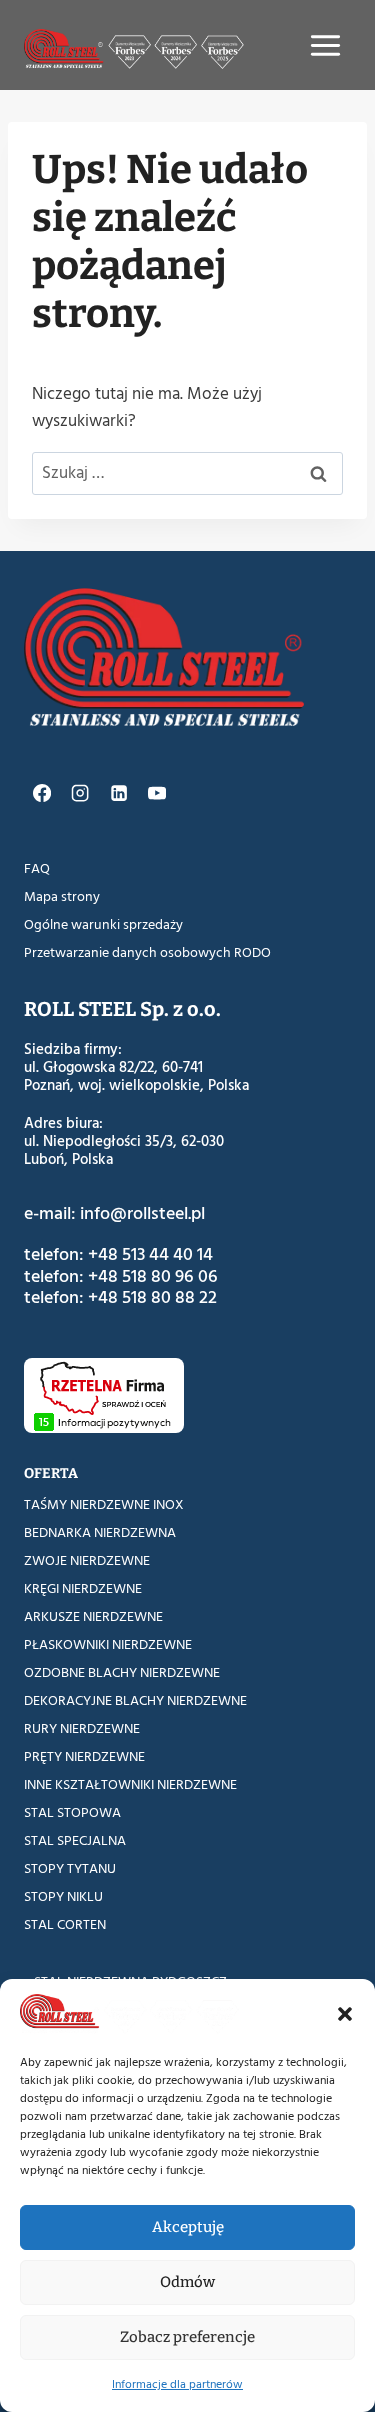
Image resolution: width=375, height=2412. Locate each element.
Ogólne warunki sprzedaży (103, 924)
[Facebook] (42, 793)
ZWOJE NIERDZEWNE (87, 1560)
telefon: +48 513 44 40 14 (118, 1254)
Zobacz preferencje (187, 2337)
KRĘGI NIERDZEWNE (83, 1588)
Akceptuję (188, 2227)
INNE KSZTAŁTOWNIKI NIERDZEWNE (130, 1784)
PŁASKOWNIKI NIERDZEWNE (108, 1644)
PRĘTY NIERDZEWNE (84, 1756)
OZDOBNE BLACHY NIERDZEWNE (122, 1672)
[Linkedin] (118, 793)
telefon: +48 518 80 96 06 (121, 1276)
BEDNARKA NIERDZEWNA (100, 1532)
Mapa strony (62, 896)
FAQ (37, 868)
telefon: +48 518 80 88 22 (120, 1297)
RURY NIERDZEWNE (82, 1728)
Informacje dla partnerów (177, 2384)
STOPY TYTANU (70, 1868)
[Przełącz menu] (325, 45)
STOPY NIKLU (63, 1896)
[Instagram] (80, 793)
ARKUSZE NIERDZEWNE (93, 1616)
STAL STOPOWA (72, 1812)
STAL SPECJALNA (75, 1840)
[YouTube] (157, 793)
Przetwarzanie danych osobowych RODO (147, 952)
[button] (345, 2014)
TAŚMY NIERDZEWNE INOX (104, 1504)
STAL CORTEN (65, 1924)
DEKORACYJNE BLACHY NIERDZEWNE (135, 1700)
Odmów (187, 2282)
